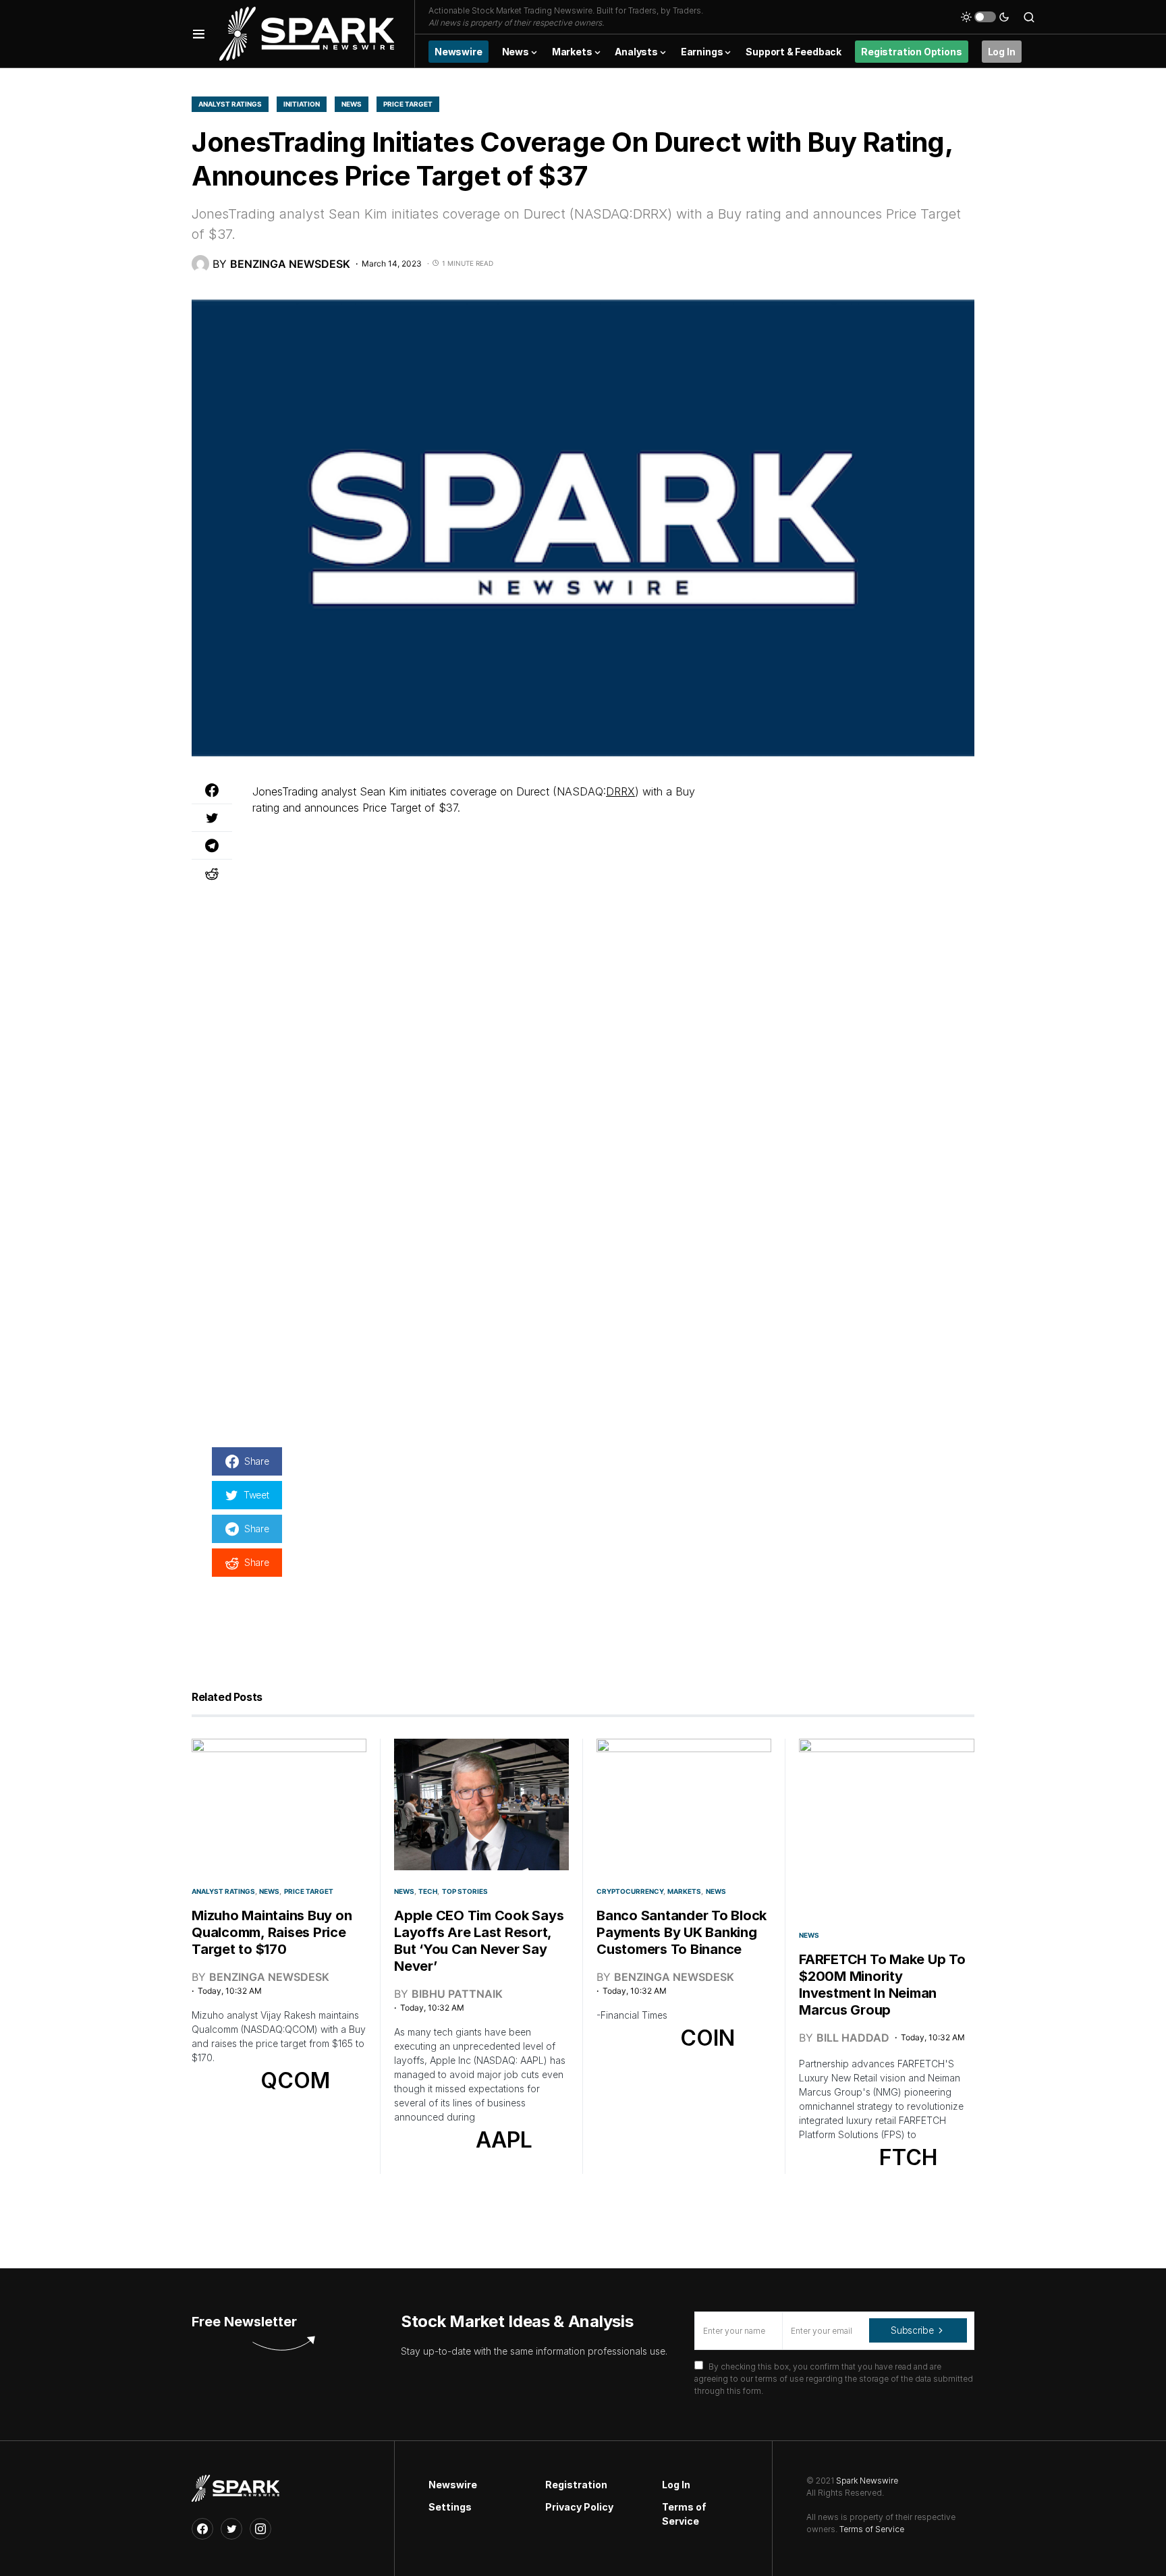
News (352, 104)
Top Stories (465, 1891)
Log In (676, 2485)
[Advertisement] (853, 868)
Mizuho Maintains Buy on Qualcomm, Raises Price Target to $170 (272, 1932)
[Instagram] (260, 2529)
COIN (707, 2038)
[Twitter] (231, 2529)
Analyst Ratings (230, 104)
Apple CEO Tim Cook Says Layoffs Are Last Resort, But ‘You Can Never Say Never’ (479, 1941)
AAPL (504, 2140)
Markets (684, 1891)
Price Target (408, 104)
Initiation (302, 104)
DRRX (620, 791)
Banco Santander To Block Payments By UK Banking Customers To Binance (682, 1932)
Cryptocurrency (630, 1891)
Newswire (453, 2485)
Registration (576, 2485)
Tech (428, 1891)
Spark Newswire (867, 2481)
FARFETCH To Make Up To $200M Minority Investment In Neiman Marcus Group (882, 1985)
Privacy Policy (579, 2507)
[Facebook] (202, 2529)
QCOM (295, 2080)
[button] (199, 34)
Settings (450, 2507)
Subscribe (912, 2330)
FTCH (908, 2157)
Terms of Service (684, 2514)
